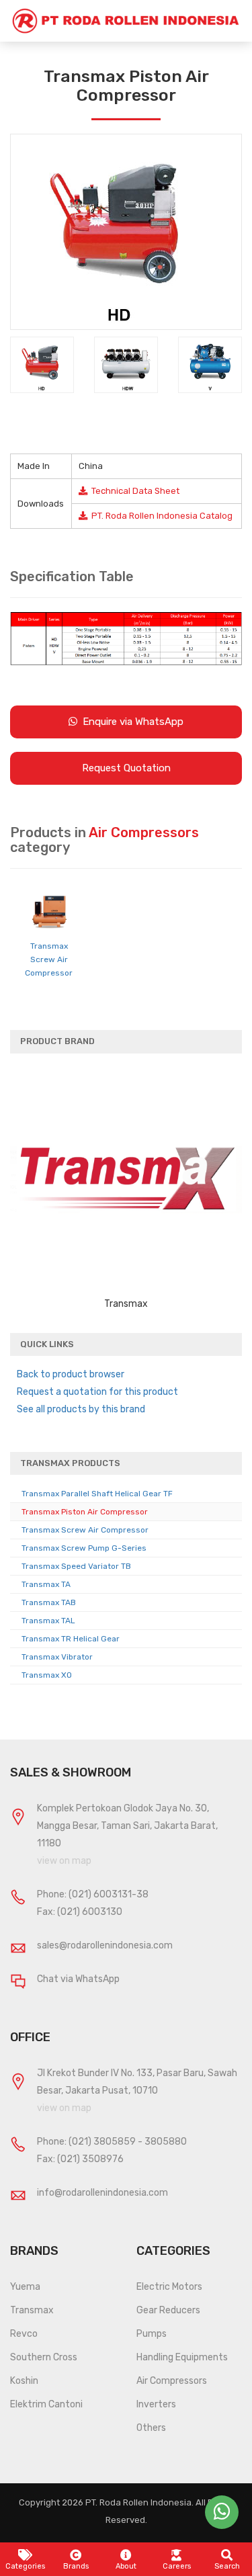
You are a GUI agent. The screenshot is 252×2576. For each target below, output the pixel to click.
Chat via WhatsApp (78, 1979)
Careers (177, 2566)
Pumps (152, 2334)
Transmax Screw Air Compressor (49, 959)
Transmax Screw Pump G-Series (84, 1548)
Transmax (32, 2310)
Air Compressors (172, 2381)
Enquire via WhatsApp (130, 722)
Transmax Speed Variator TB (76, 1566)
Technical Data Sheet (133, 491)
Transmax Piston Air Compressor (85, 1512)
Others (151, 2428)
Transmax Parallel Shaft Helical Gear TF (97, 1494)
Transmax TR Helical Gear (71, 1639)
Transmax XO (47, 1675)
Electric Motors (169, 2287)
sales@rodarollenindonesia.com (105, 1945)
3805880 (166, 2142)
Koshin (24, 2381)
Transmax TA (46, 1584)
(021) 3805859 (102, 2142)
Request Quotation (126, 768)
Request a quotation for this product (97, 1392)
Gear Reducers (168, 2310)
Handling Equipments (182, 2357)
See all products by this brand (81, 1409)
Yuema (25, 2287)
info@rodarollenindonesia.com (102, 2193)
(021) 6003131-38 (109, 1894)
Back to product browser (71, 1374)
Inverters (156, 2404)
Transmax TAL (48, 1621)
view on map (64, 1861)
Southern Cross (44, 2357)
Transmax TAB (49, 1602)
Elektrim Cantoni (46, 2404)
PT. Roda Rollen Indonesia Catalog (160, 516)
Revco (24, 2334)
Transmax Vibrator (57, 1657)
